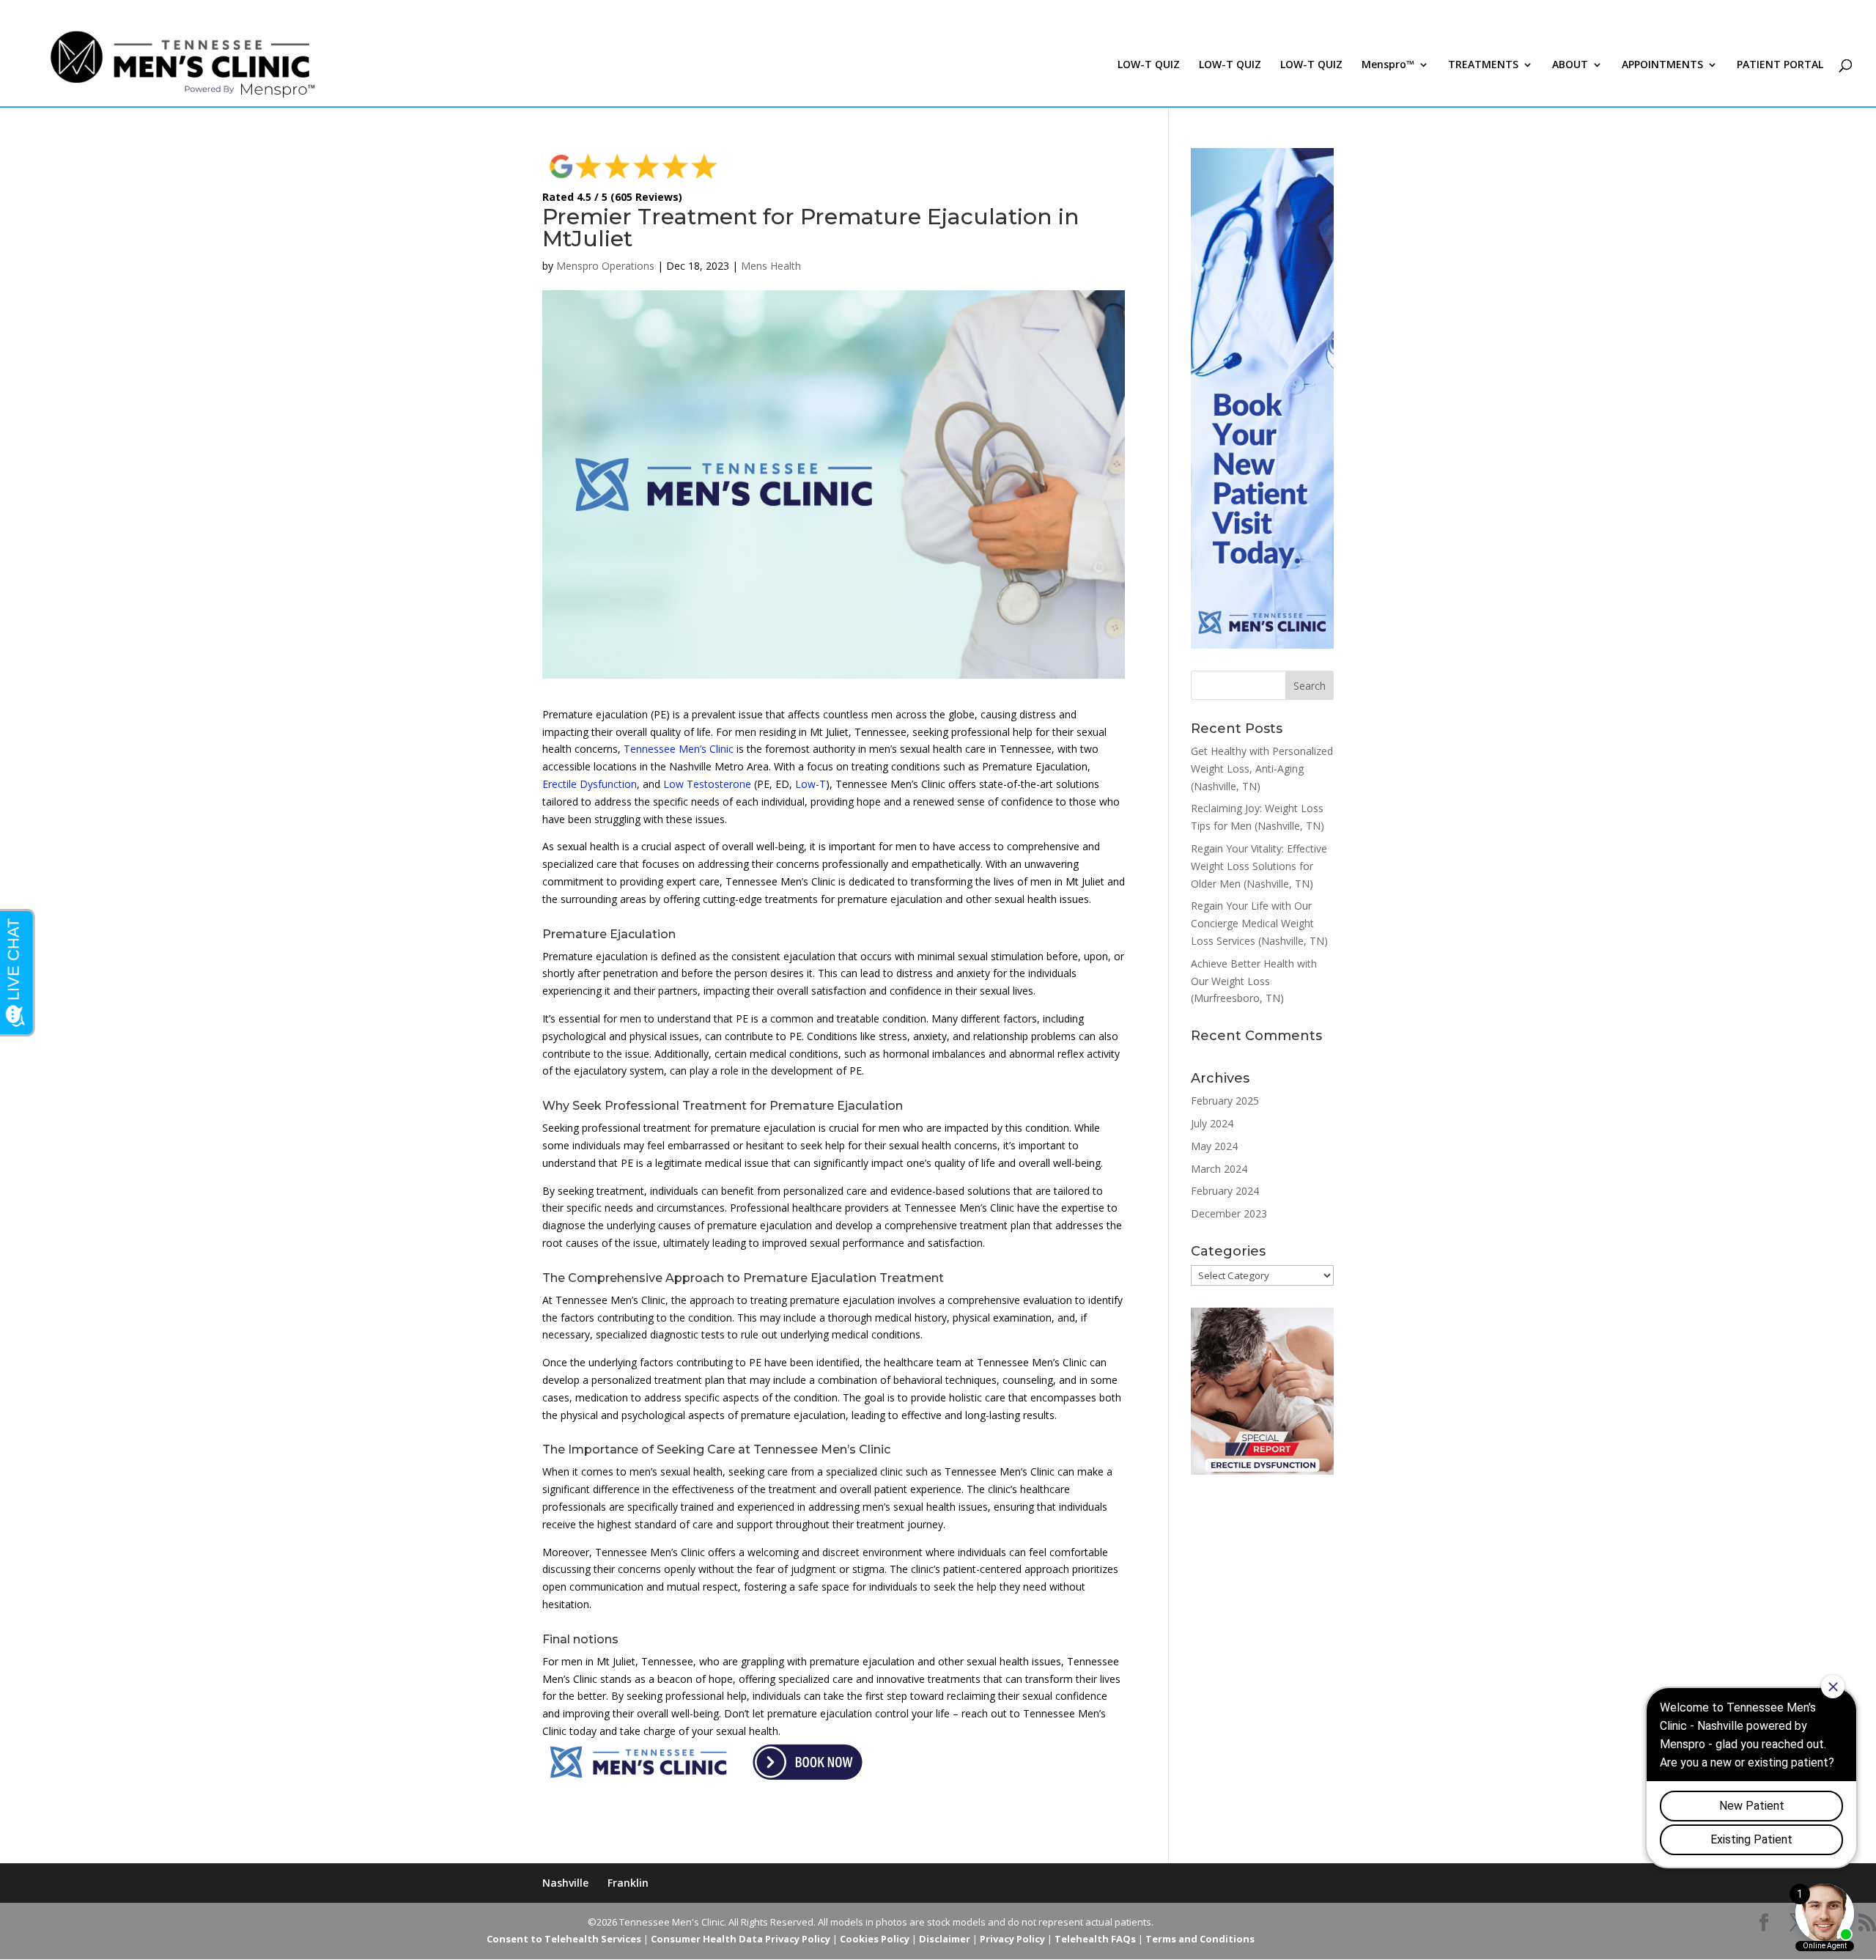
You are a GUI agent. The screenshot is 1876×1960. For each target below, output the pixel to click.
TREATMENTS (1483, 65)
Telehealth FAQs (1095, 1939)
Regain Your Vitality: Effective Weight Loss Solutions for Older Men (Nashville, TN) (1259, 866)
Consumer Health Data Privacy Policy (741, 1939)
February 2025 (1225, 1101)
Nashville (565, 1883)
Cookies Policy (875, 1939)
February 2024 (1225, 1191)
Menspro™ (1388, 65)
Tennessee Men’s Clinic (679, 749)
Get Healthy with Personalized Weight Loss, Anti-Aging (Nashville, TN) (1262, 769)
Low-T (810, 784)
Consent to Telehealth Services (564, 1939)
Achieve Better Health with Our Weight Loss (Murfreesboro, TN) (1254, 981)
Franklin (628, 1883)
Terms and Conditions (1200, 1939)
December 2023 (1229, 1213)
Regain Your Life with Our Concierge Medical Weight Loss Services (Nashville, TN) (1259, 923)
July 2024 (1212, 1123)
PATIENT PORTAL (1780, 65)
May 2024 (1214, 1146)
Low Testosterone (707, 784)
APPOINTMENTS (1662, 65)
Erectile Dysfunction (590, 784)
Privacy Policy (1012, 1939)
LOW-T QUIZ (1149, 65)
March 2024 (1219, 1169)
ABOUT (1570, 65)
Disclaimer (945, 1939)
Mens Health (771, 266)
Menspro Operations (605, 266)
